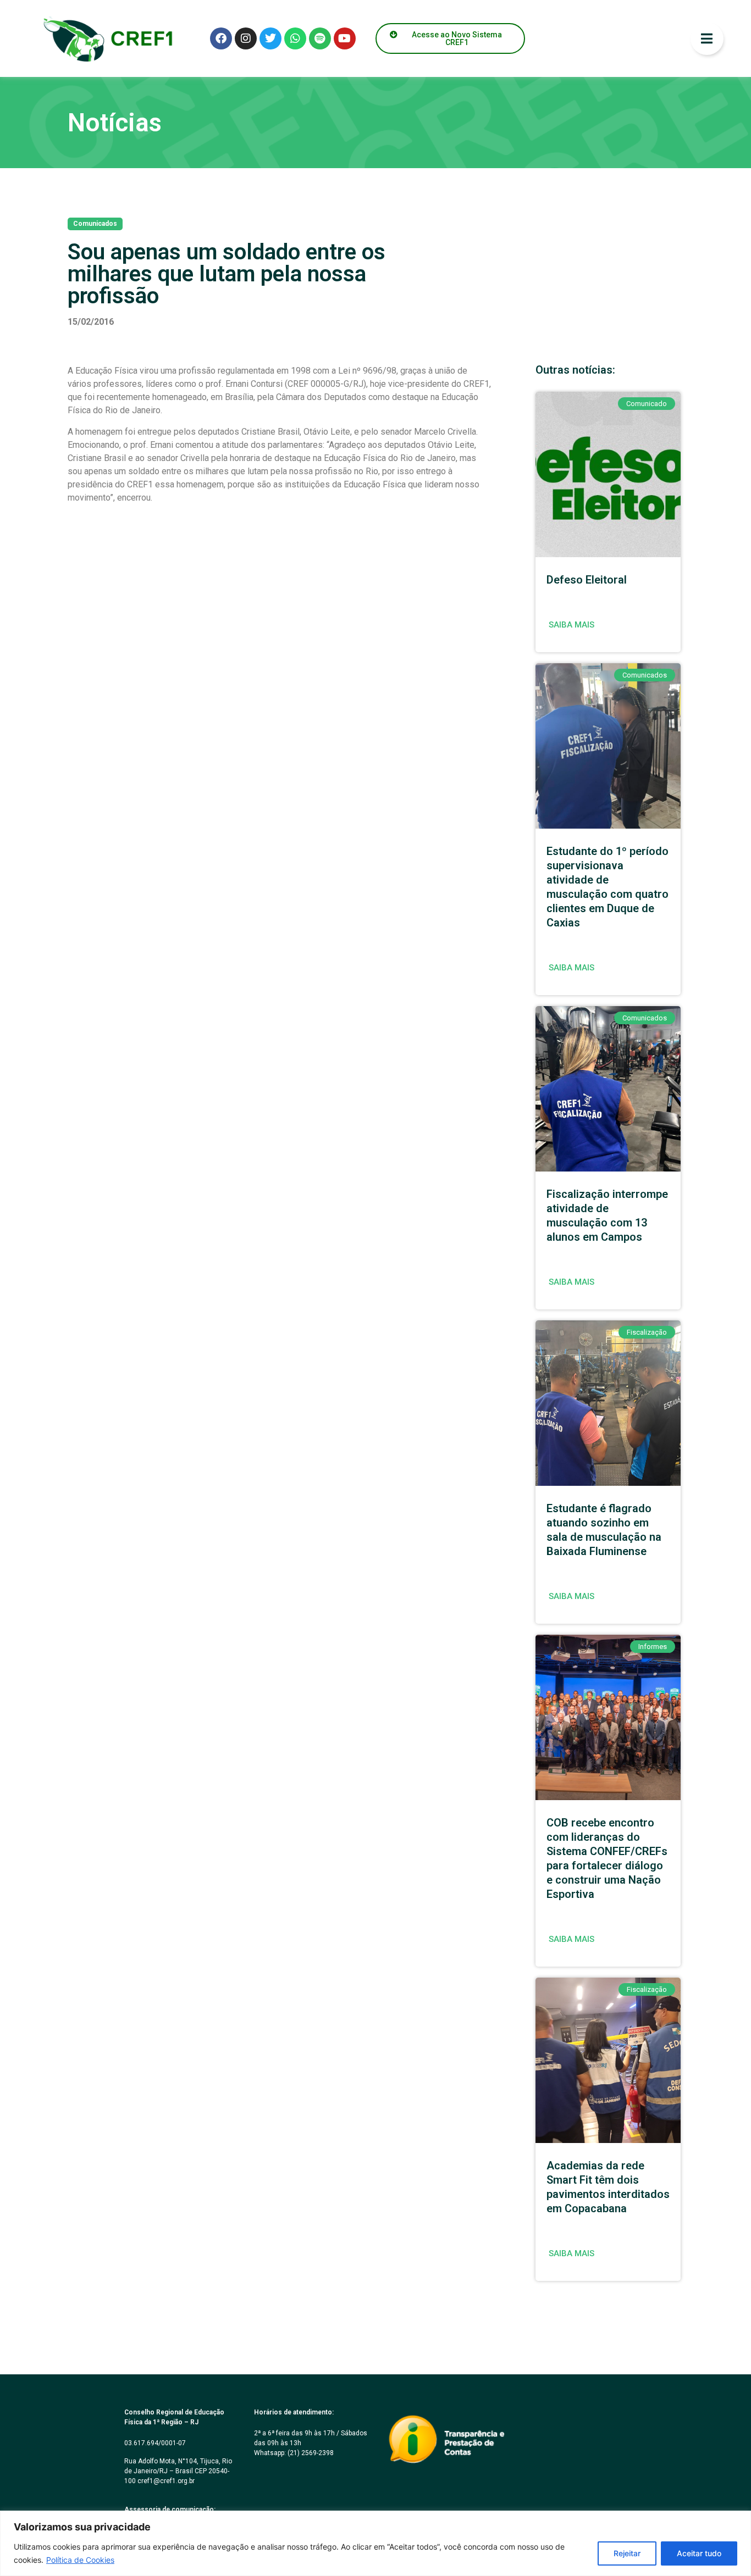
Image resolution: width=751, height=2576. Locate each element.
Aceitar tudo (699, 2553)
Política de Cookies (80, 2560)
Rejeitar (627, 2553)
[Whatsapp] (295, 38)
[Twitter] (270, 38)
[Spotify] (320, 38)
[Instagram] (246, 38)
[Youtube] (345, 38)
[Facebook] (221, 38)
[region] (375, 2543)
